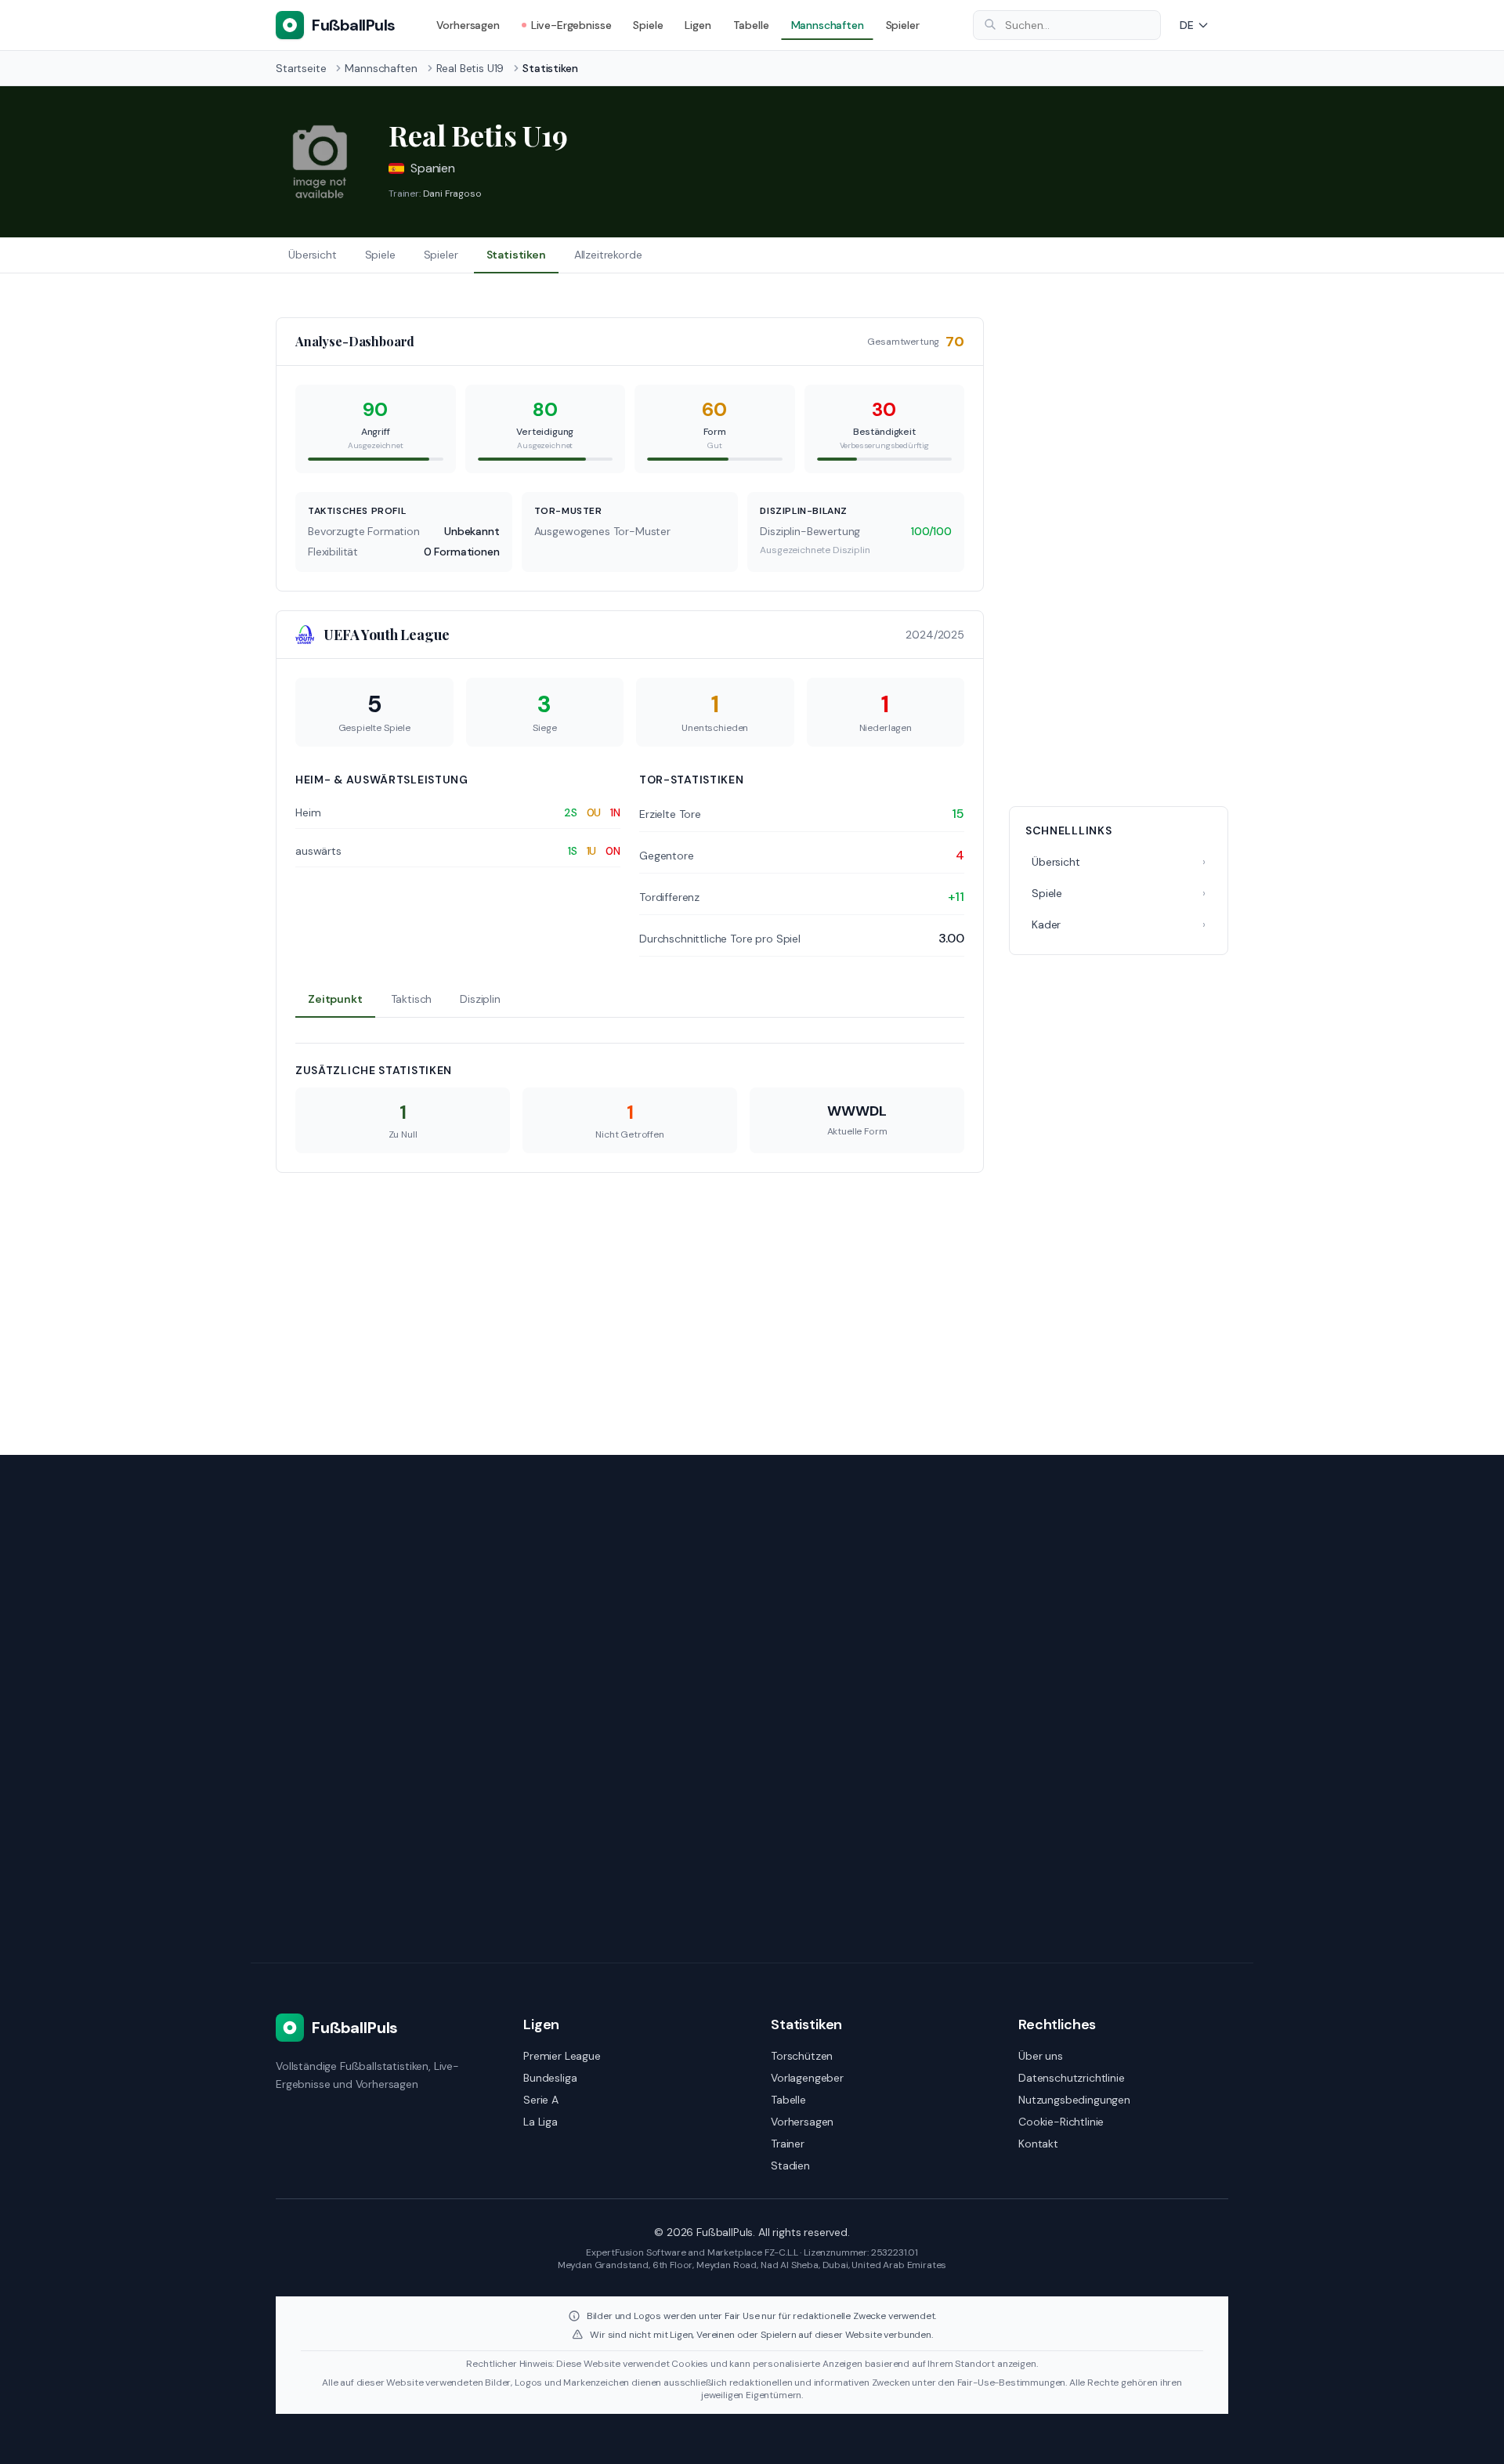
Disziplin (480, 999)
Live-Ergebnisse (571, 25)
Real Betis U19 (470, 68)
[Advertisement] (1119, 552)
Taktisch (412, 999)
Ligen (698, 25)
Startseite (301, 68)
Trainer (788, 2144)
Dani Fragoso (452, 194)
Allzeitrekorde (608, 255)
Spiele (648, 25)
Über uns (1041, 2056)
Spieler (903, 25)
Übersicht (313, 255)
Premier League (562, 2056)
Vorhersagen (468, 25)
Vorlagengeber (807, 2078)
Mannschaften (828, 25)
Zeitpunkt (335, 999)
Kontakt (1038, 2144)
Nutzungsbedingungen (1074, 2100)
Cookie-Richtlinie (1061, 2122)
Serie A (541, 2100)
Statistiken (516, 255)
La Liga (540, 2122)
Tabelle (751, 25)
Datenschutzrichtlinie (1072, 2078)
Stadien (790, 2165)
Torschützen (802, 2056)
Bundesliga (550, 2078)
